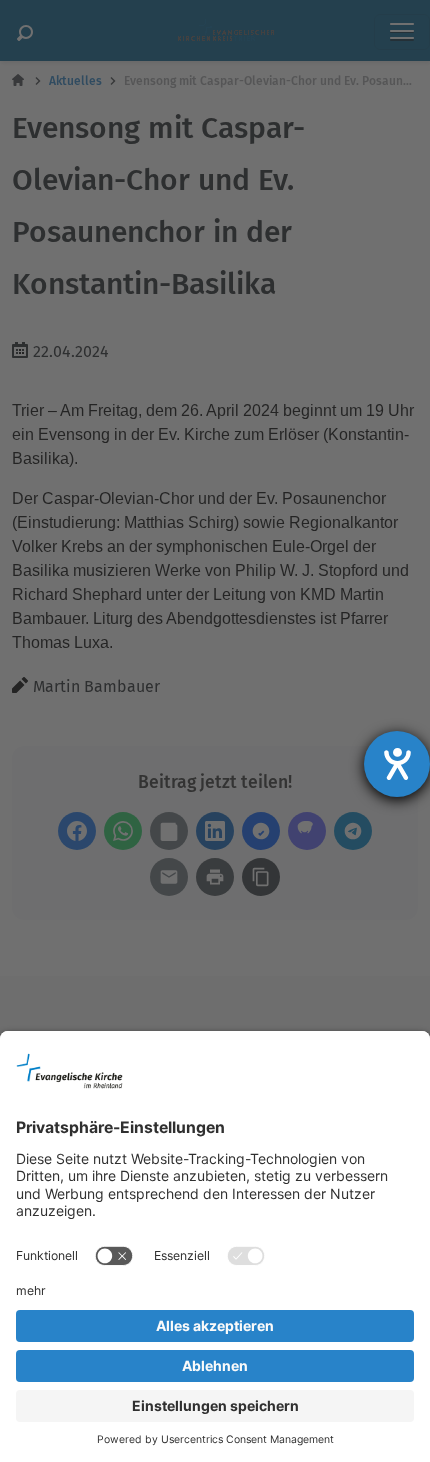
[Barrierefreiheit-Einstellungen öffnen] (397, 764)
